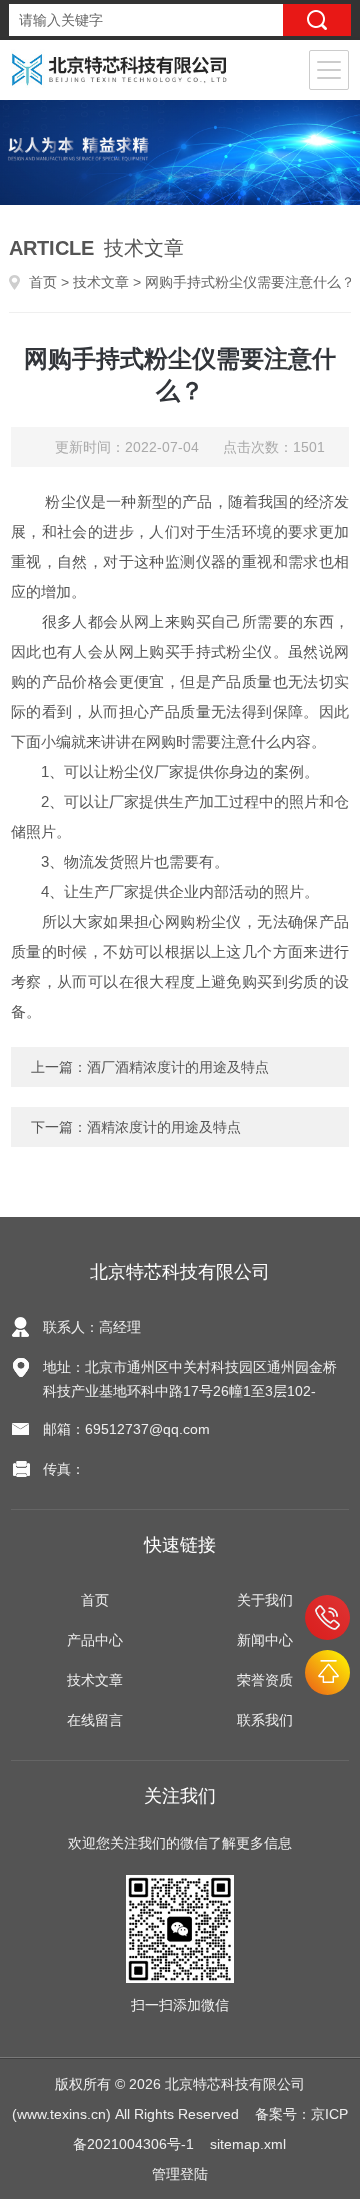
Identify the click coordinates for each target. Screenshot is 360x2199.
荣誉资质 (265, 1680)
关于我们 (265, 1600)
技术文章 (101, 282)
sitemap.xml (248, 2144)
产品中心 (95, 1640)
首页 (43, 282)
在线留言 (95, 1720)
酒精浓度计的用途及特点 (164, 1127)
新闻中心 (265, 1640)
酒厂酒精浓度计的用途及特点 (178, 1067)
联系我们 (265, 1720)
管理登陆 (180, 2174)
